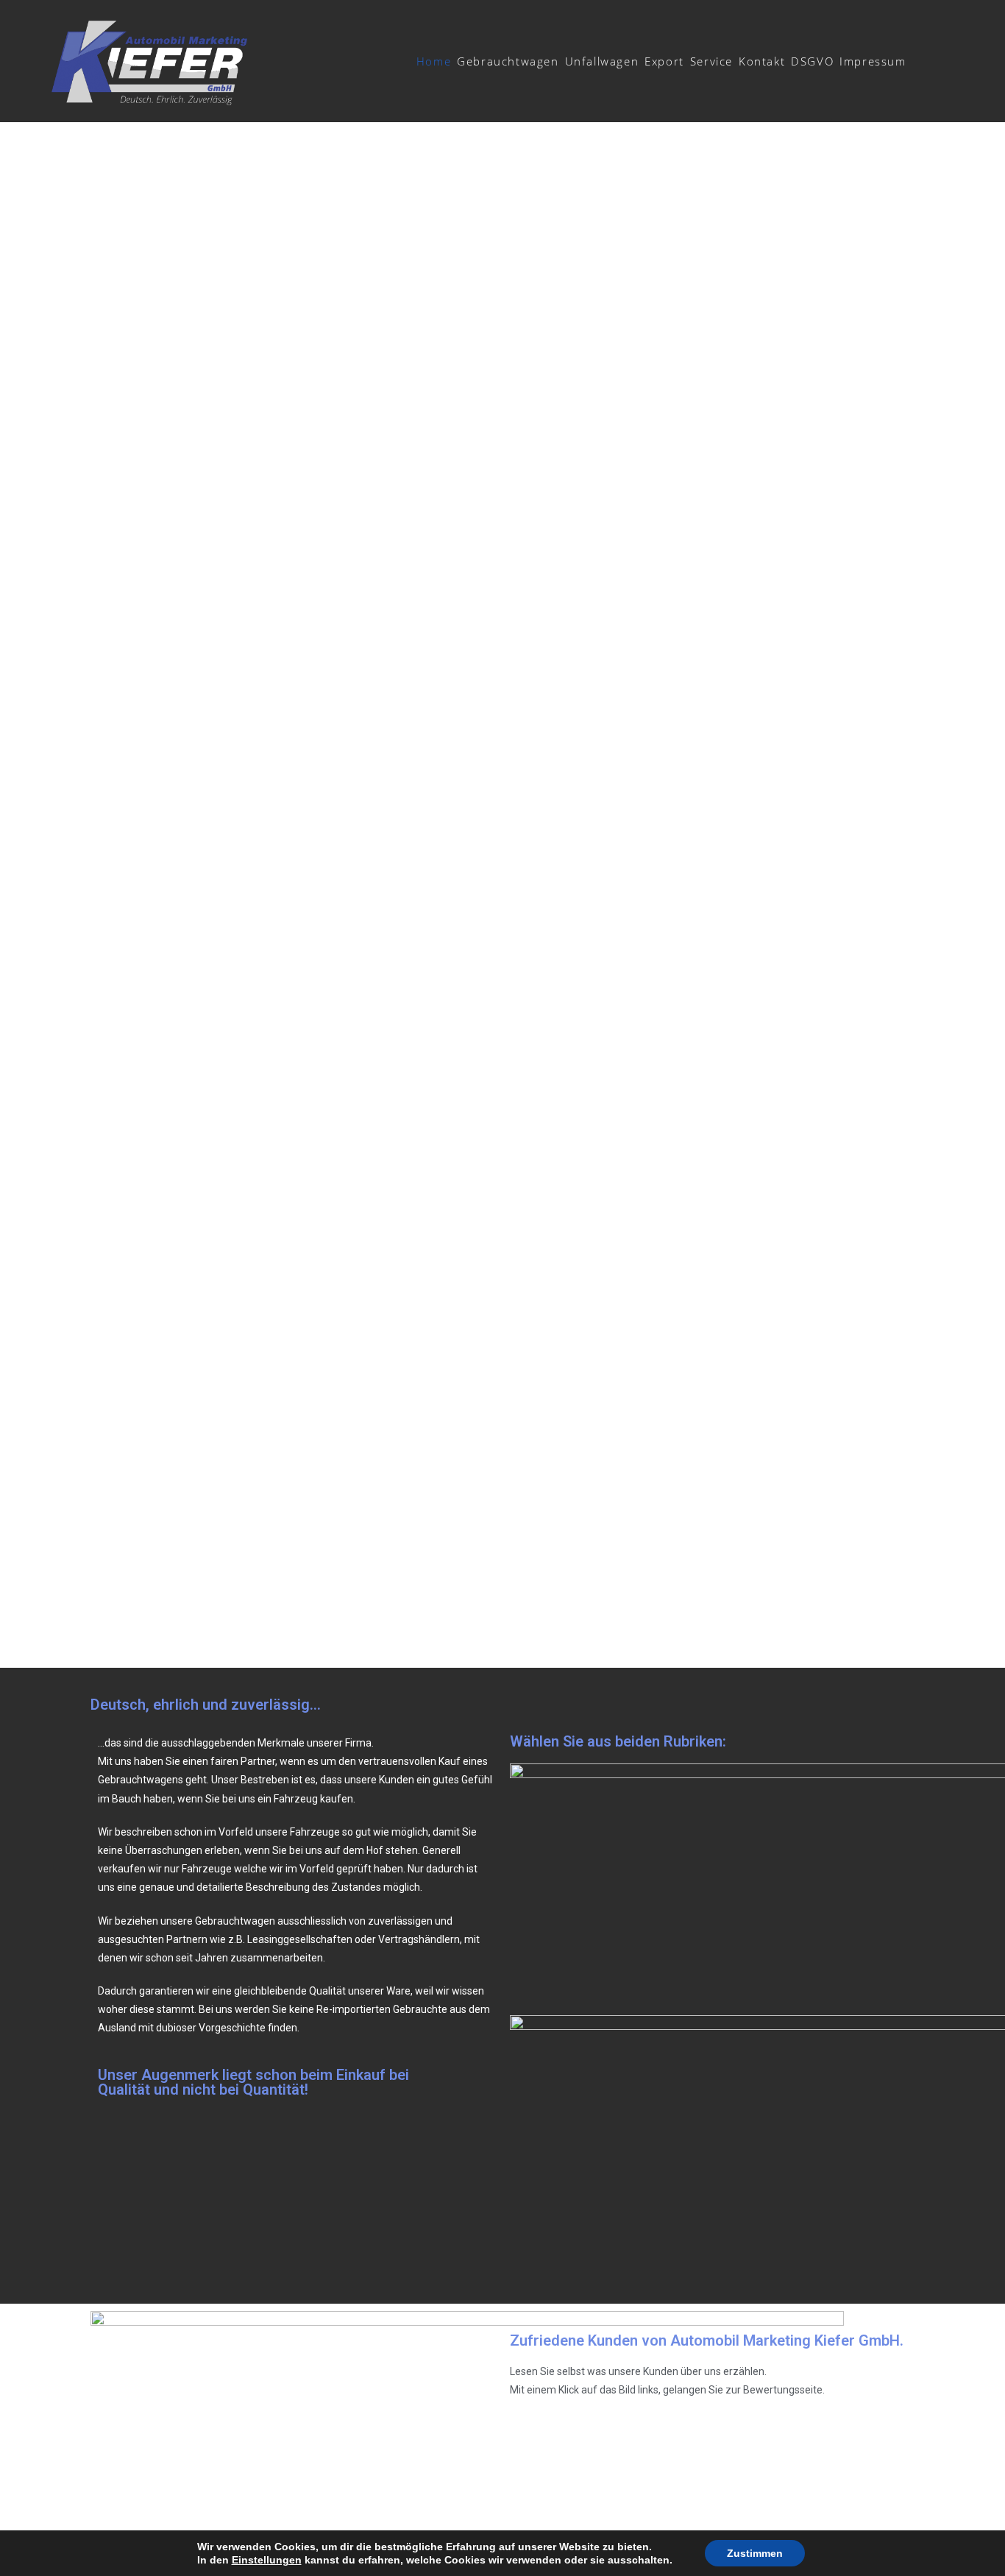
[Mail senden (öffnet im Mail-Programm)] (945, 60)
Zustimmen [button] (755, 2553)
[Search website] (917, 61)
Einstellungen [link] (267, 2560)
